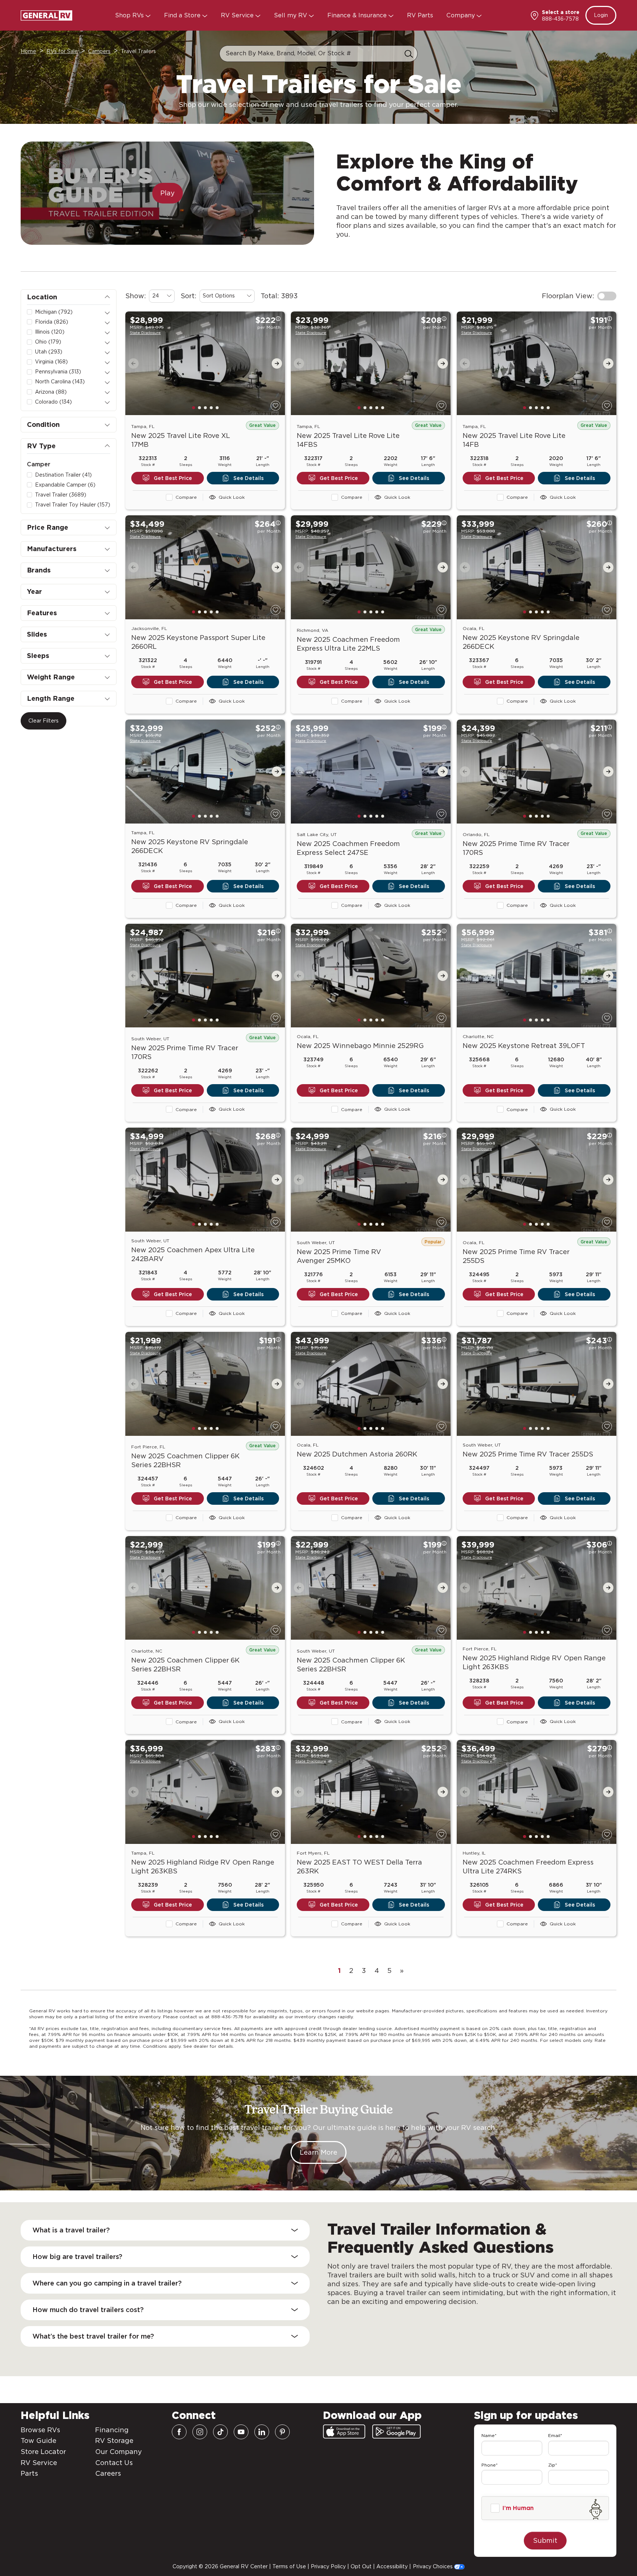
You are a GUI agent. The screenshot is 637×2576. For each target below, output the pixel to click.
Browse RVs (40, 2430)
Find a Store (183, 15)
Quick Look (232, 497)
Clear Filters (43, 721)
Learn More (318, 2152)
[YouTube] (241, 2432)
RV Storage (114, 2441)
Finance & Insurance (358, 15)
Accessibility (392, 2566)
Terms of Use (289, 2566)
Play (168, 193)
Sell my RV (291, 15)
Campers (99, 51)
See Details (248, 478)
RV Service (238, 15)
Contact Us (114, 2463)
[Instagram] (200, 2432)
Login (601, 15)
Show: (136, 296)
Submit (545, 2540)
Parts (29, 2473)
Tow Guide (39, 2441)
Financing (112, 2430)
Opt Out (361, 2566)
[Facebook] (179, 2432)
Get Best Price (173, 478)
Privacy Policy (328, 2566)
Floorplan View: (568, 296)
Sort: (189, 296)
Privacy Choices (434, 2566)
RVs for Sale (62, 51)
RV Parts (420, 15)
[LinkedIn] (262, 2432)
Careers (108, 2473)
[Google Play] (396, 2431)
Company (462, 15)
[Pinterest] (282, 2432)
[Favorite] (276, 406)
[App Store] (344, 2431)
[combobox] (162, 296)
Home (28, 51)
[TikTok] (220, 2432)
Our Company (119, 2452)
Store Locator (43, 2452)
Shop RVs (130, 15)
